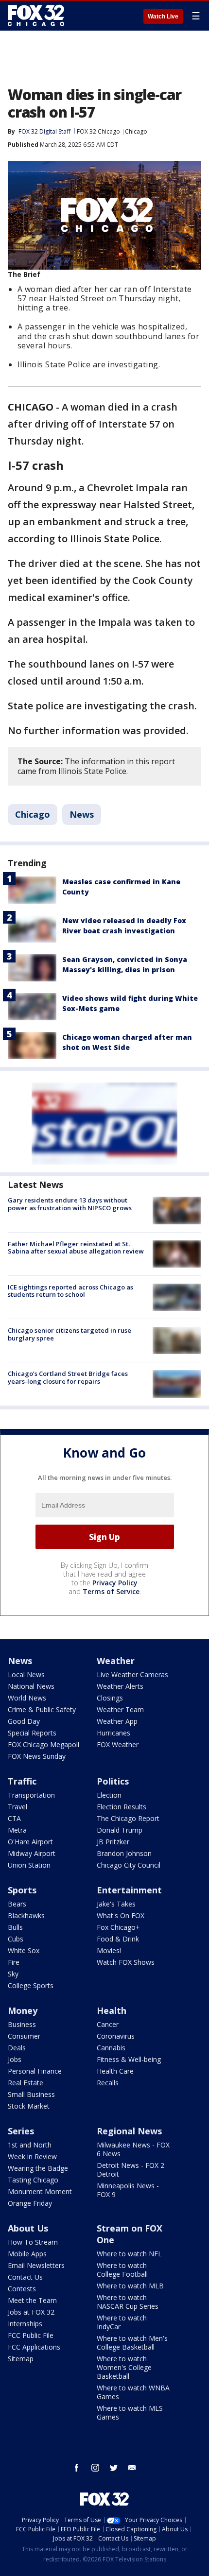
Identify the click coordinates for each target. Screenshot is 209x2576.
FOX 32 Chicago (98, 131)
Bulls (15, 1927)
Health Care (115, 2071)
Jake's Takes (116, 1904)
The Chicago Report (128, 1818)
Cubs (16, 1939)
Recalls (108, 2083)
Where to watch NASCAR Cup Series (128, 2302)
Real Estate (26, 2083)
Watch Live (163, 17)
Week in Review (32, 2156)
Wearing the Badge (38, 2168)
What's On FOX (121, 1915)
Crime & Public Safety (42, 1709)
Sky (13, 1974)
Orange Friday (30, 2203)
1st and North (30, 2145)
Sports (22, 1890)
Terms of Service (111, 1591)
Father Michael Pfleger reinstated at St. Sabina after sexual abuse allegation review (76, 1248)
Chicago (136, 131)
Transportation (31, 1795)
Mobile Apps (27, 2254)
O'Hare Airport (30, 1842)
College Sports (31, 1985)
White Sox (24, 1950)
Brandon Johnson (124, 1853)
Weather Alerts (120, 1686)
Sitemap (21, 2359)
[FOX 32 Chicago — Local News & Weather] (36, 16)
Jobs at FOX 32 (31, 2312)
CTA (14, 1818)
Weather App (117, 1721)
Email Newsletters (36, 2265)
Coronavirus (116, 2036)
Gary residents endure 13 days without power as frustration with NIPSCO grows (70, 1204)
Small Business (31, 2094)
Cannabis (111, 2048)
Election (109, 1795)
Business (22, 2024)
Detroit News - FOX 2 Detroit (131, 2170)
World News (27, 1698)
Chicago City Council (129, 1865)
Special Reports (32, 1733)
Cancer (108, 2024)
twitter (114, 2468)
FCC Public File (31, 2335)
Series (21, 2131)
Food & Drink (118, 1939)
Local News (26, 1674)
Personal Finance (35, 2071)
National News (31, 1686)
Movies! (109, 1950)
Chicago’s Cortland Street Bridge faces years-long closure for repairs (68, 1377)
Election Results (122, 1807)
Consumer (24, 2036)
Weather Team (120, 1709)
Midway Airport (32, 1853)
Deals (17, 2048)
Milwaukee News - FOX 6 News (133, 2149)
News (82, 814)
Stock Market (29, 2106)
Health (112, 2010)
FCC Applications (34, 2347)
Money (23, 2010)
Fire (14, 1962)
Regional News (129, 2131)
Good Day (24, 1721)
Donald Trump (120, 1830)
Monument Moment (40, 2191)
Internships (25, 2324)
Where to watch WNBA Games (133, 2392)
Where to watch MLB (130, 2286)
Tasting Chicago (33, 2180)
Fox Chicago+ (118, 1927)
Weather (116, 1661)
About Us (28, 2228)
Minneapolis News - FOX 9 (128, 2190)
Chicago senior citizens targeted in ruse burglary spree (70, 1334)
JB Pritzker (113, 1842)
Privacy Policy (115, 1583)
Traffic (22, 1781)
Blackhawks (26, 1915)
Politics (113, 1781)
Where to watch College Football (122, 2270)
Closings (110, 1698)
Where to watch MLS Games (130, 2413)
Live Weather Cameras (132, 1674)
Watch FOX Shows (126, 1962)
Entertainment (129, 1890)
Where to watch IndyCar (122, 2322)
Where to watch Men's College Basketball (132, 2343)
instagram (95, 2468)
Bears (17, 1904)
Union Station (29, 1865)
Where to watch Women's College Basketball (124, 2367)
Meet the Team (32, 2300)
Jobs (15, 2059)
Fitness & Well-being (129, 2059)
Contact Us (25, 2277)
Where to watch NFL (129, 2254)
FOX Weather (118, 1744)
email (132, 2468)
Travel (17, 1807)
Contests (22, 2289)
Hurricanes (113, 1733)
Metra (17, 1830)
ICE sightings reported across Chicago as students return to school (70, 1291)
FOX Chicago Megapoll (44, 1744)
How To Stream (33, 2242)
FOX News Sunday (37, 1756)
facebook (77, 2468)
